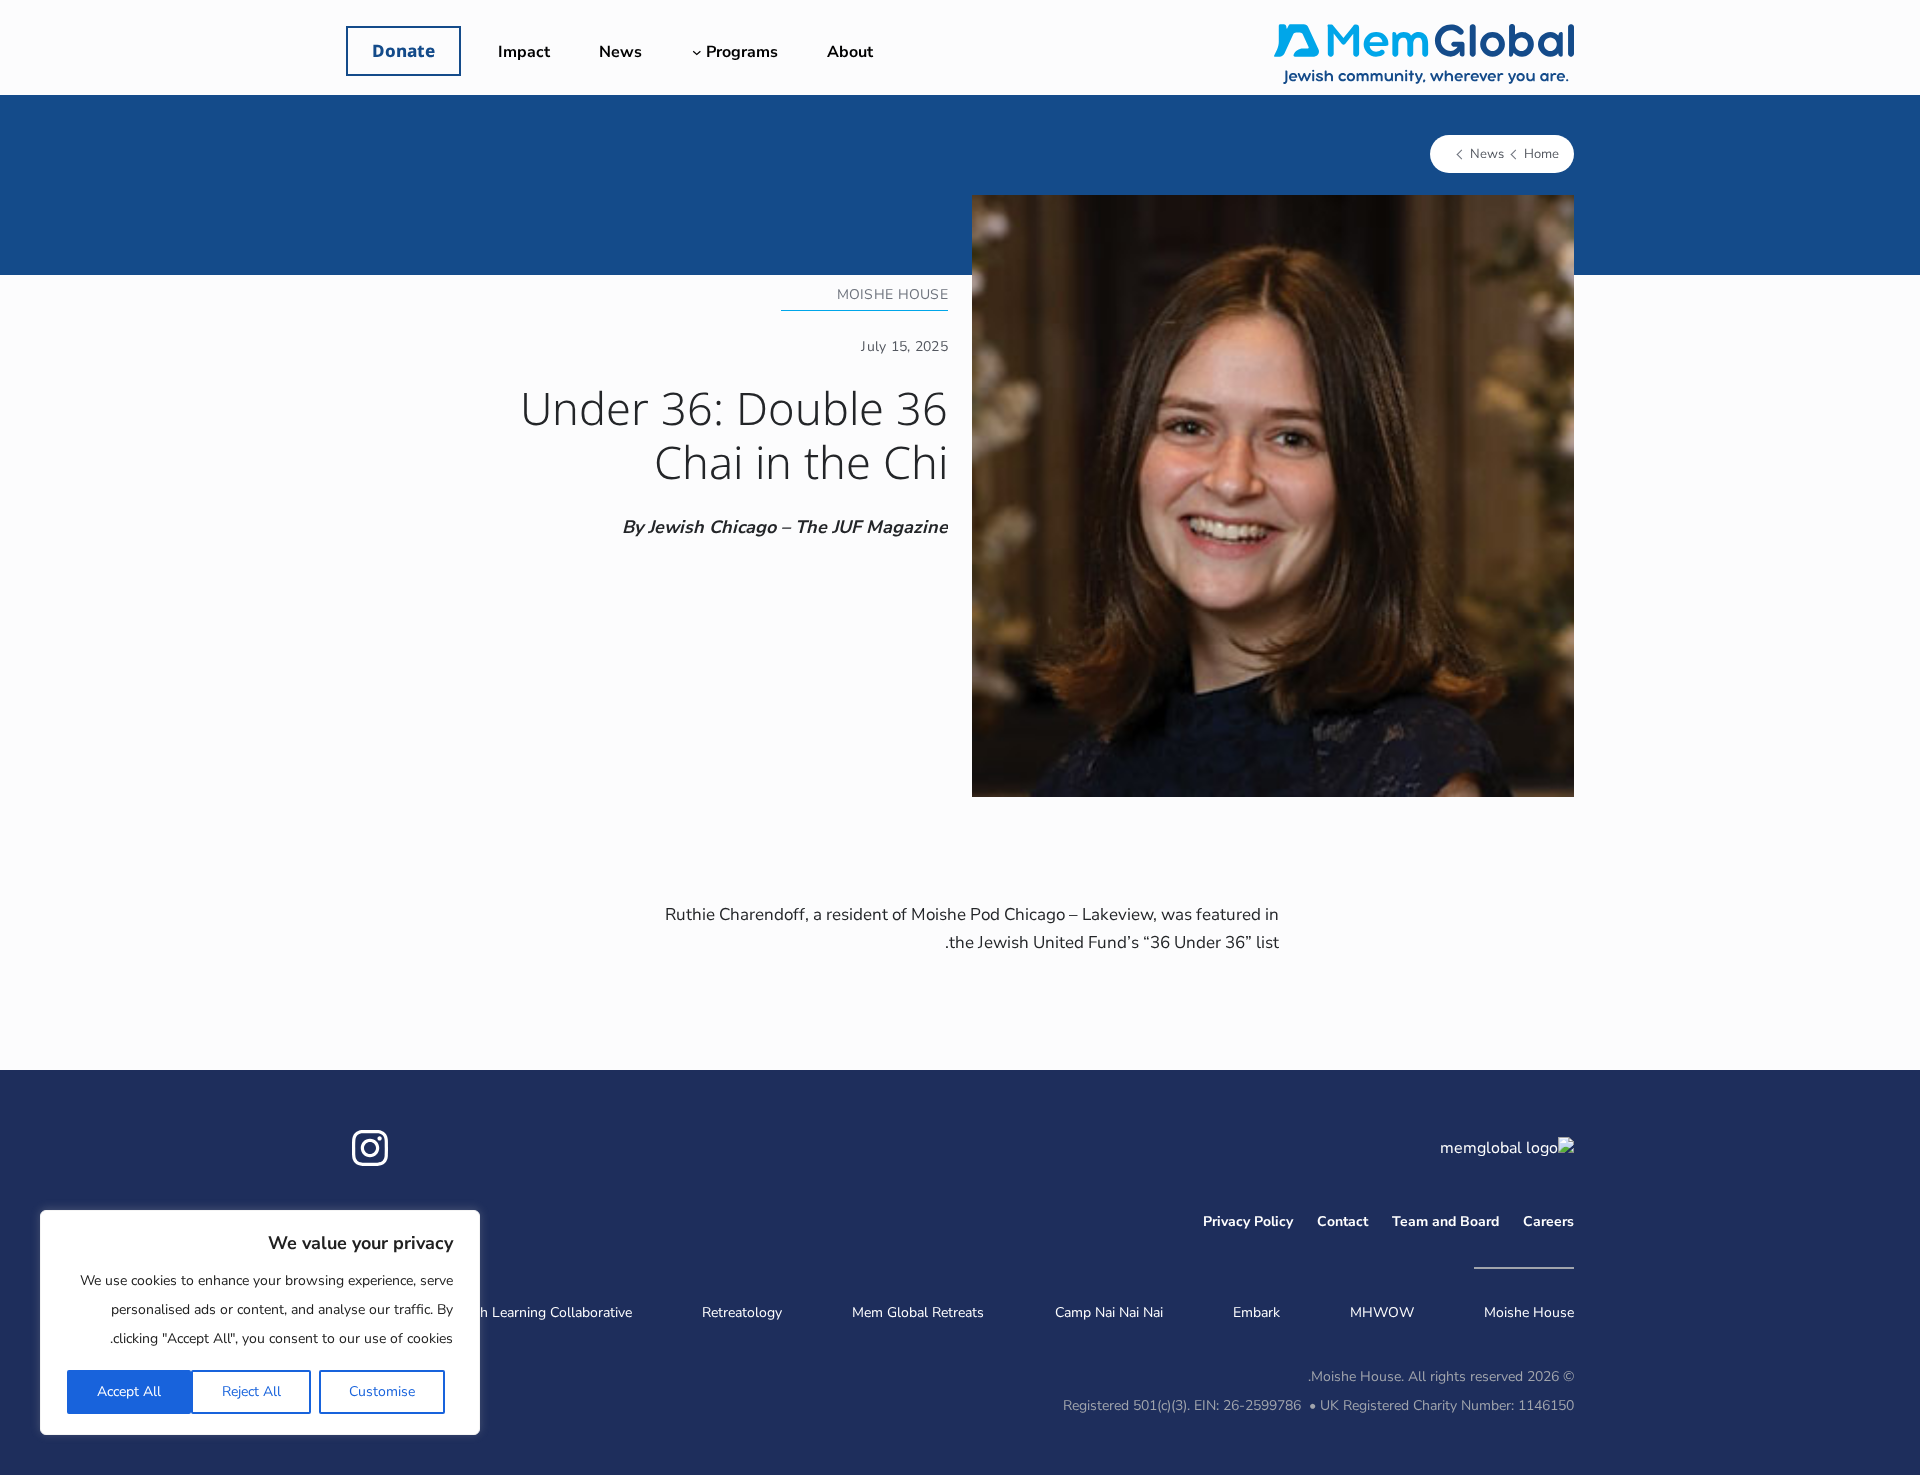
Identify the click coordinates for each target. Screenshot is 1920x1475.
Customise (382, 1391)
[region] (260, 1322)
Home (1541, 154)
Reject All (251, 1391)
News (1487, 154)
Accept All (129, 1391)
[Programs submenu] (697, 52)
